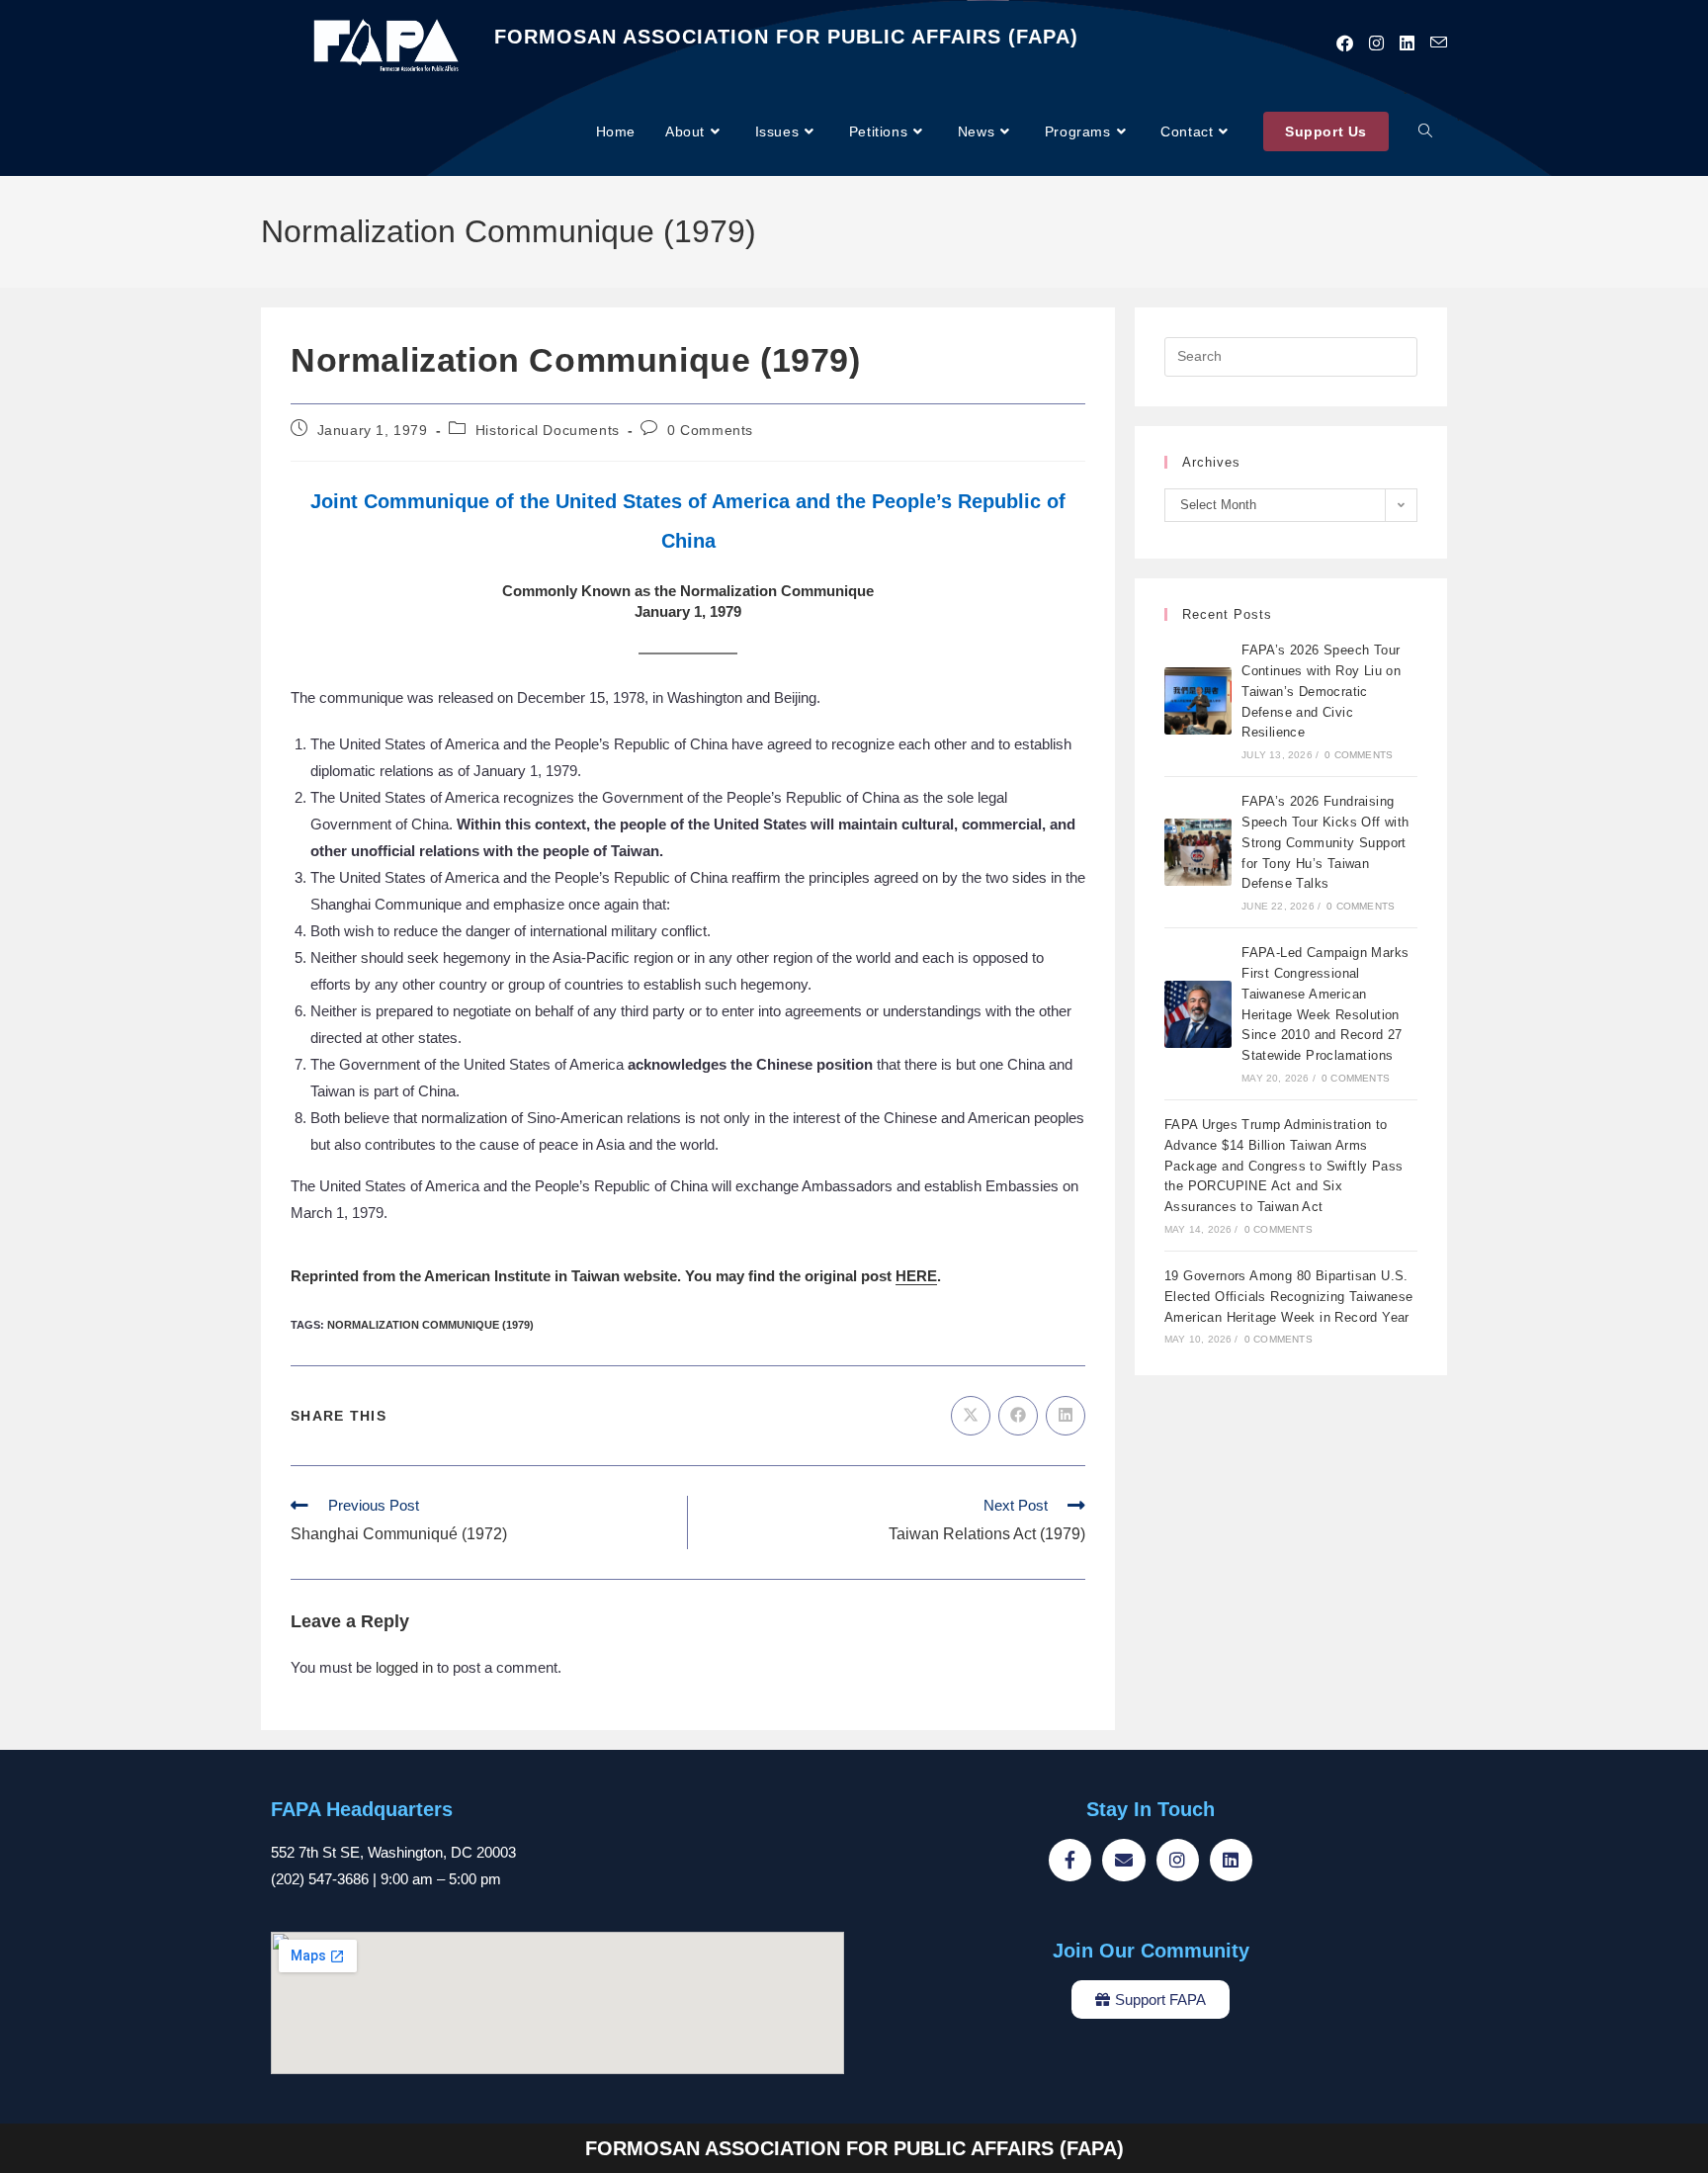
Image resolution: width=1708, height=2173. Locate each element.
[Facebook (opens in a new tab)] (1345, 43)
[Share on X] (971, 1416)
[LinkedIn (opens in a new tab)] (1407, 43)
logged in (404, 1667)
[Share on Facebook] (1018, 1416)
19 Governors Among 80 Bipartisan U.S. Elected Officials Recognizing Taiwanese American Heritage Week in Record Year (1289, 1297)
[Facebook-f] (1070, 1860)
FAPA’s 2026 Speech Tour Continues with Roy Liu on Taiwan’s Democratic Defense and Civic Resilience (1321, 691)
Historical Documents (548, 430)
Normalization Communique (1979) (430, 1325)
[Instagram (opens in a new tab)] (1376, 43)
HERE (916, 1276)
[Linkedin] (1231, 1860)
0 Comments (710, 430)
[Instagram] (1178, 1860)
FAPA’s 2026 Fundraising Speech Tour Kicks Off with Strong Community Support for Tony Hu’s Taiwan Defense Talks (1325, 842)
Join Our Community (1151, 1951)
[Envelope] (1123, 1860)
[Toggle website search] (1425, 132)
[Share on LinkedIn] (1066, 1416)
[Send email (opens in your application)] (1439, 43)
